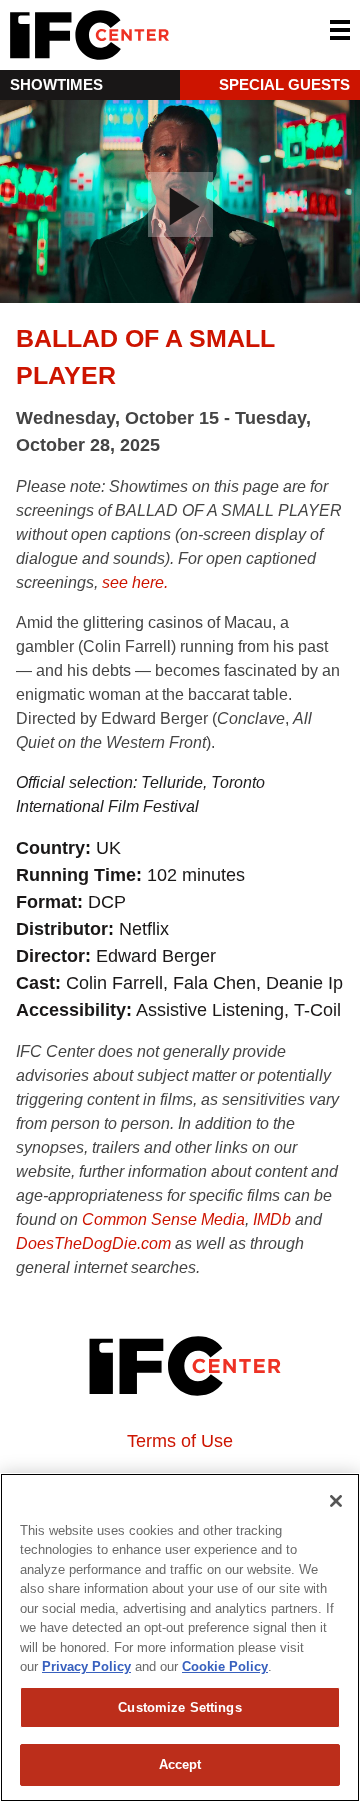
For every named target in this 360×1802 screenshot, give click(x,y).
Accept (180, 1764)
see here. (135, 582)
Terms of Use (180, 1441)
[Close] (336, 1501)
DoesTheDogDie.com (93, 1243)
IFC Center (165, 35)
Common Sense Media (163, 1219)
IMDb (272, 1219)
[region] (180, 1637)
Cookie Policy (225, 1666)
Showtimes (56, 84)
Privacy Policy (86, 1666)
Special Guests (284, 84)
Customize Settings (179, 1707)
